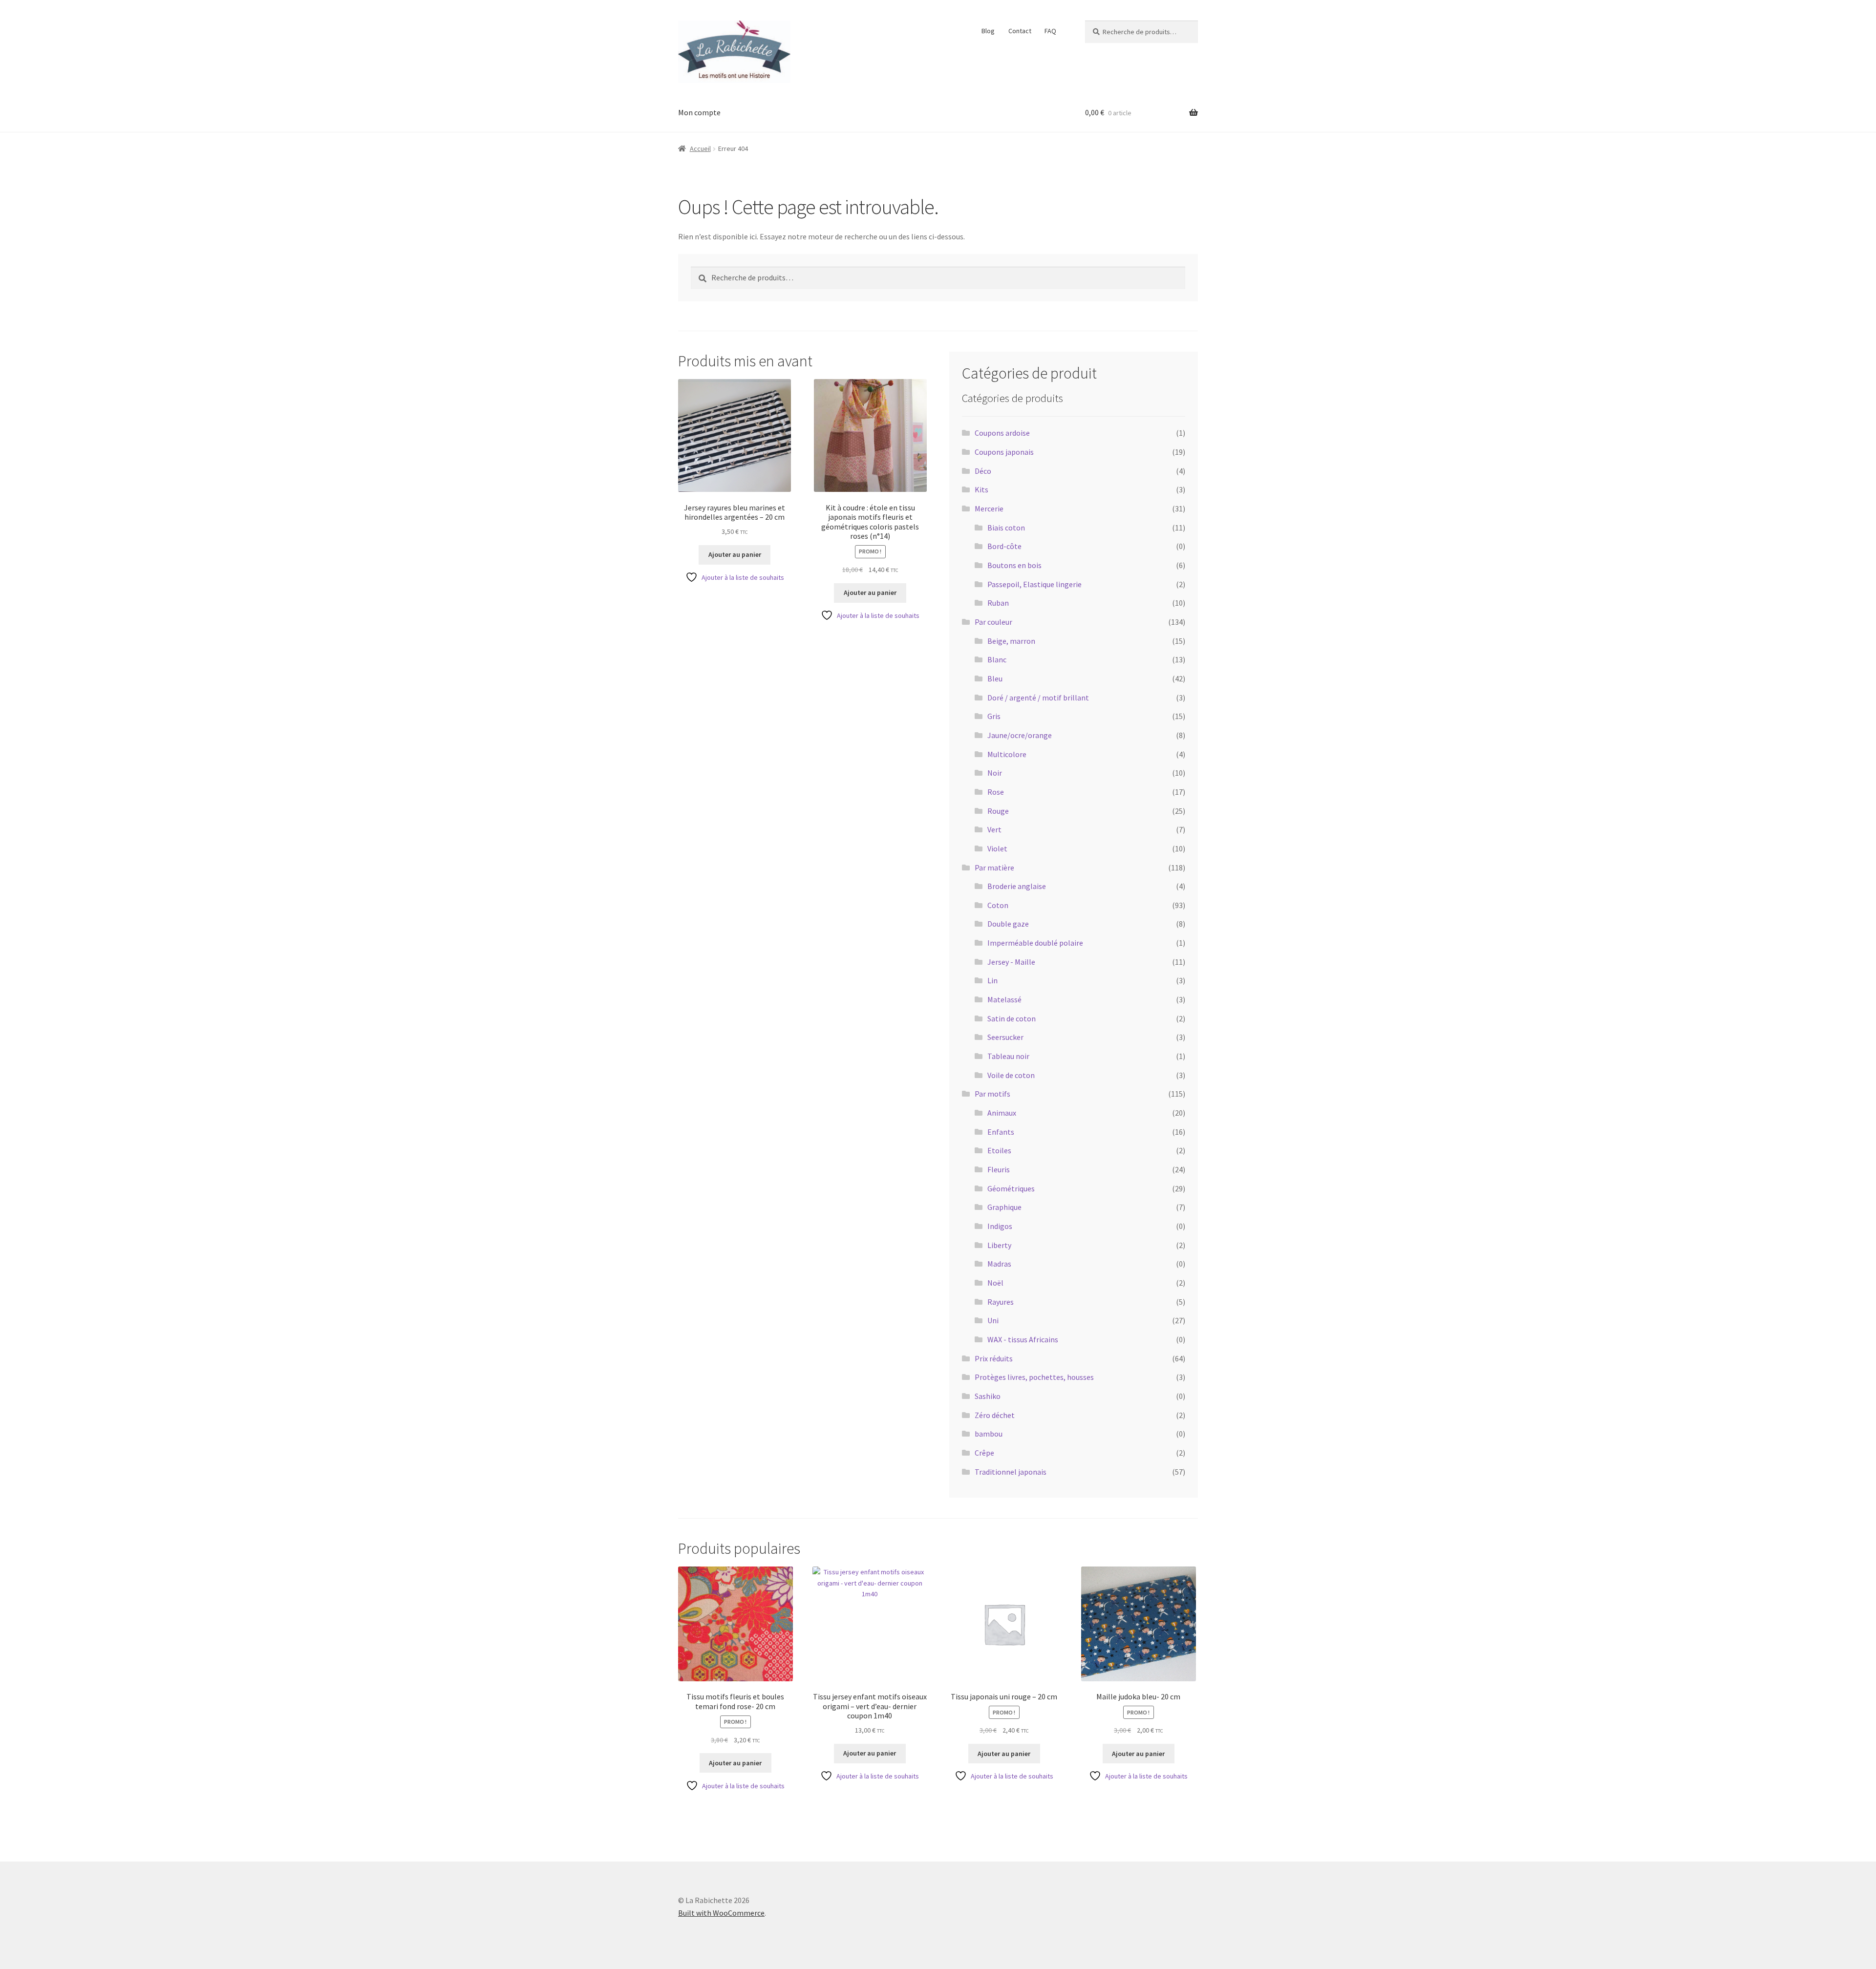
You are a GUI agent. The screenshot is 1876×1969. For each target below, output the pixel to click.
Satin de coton (1012, 1018)
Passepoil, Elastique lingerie (1034, 584)
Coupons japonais (1004, 452)
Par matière (994, 868)
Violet (997, 848)
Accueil (700, 148)
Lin (992, 980)
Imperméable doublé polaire (1035, 943)
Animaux (1002, 1113)
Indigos (1000, 1226)
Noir (995, 773)
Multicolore (1007, 754)
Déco (983, 471)
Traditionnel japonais (1011, 1472)
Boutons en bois (1014, 565)
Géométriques (1011, 1188)
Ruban (998, 603)
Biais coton (1006, 528)
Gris (994, 716)
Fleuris (999, 1169)
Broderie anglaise (1017, 886)
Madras (999, 1264)
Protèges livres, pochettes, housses (1034, 1377)
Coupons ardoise (1002, 433)
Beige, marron (1011, 641)
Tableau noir (1008, 1056)
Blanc (997, 659)
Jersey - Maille (1011, 962)
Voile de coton (1011, 1075)
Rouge (998, 811)
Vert (994, 829)
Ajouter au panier (735, 554)
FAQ (1050, 31)
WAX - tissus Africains (1023, 1339)
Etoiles (999, 1150)
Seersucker (1005, 1037)
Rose (996, 792)
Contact (1020, 31)
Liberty (999, 1245)
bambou (989, 1434)
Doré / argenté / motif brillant (1038, 698)
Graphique (1004, 1207)
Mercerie (989, 508)
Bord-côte (1004, 546)
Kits (981, 489)
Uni (993, 1320)
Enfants (1001, 1132)
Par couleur (993, 622)
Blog (988, 31)
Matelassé (1004, 999)
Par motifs (992, 1094)
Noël (995, 1283)
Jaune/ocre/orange (1020, 735)
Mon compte (699, 112)
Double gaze (1008, 924)
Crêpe (984, 1453)
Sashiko (988, 1396)
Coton (998, 905)
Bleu (995, 678)
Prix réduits (994, 1358)
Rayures (1001, 1302)
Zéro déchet (995, 1415)
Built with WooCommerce (721, 1913)
